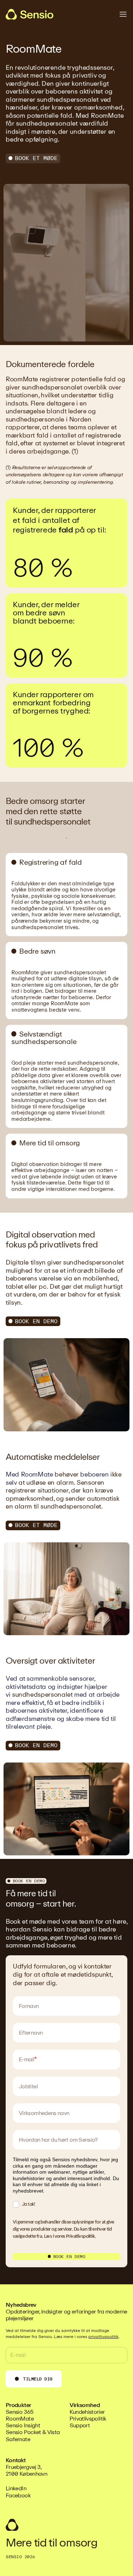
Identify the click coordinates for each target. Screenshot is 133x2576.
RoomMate (20, 2419)
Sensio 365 (20, 2412)
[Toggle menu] (123, 14)
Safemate (18, 2439)
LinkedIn (16, 2488)
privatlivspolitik (103, 2337)
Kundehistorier (87, 2412)
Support (80, 2425)
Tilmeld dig (38, 2379)
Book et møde (36, 158)
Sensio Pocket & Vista (33, 2432)
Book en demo (36, 1321)
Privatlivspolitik (80, 2236)
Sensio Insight (23, 2425)
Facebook (18, 2495)
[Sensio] (30, 14)
